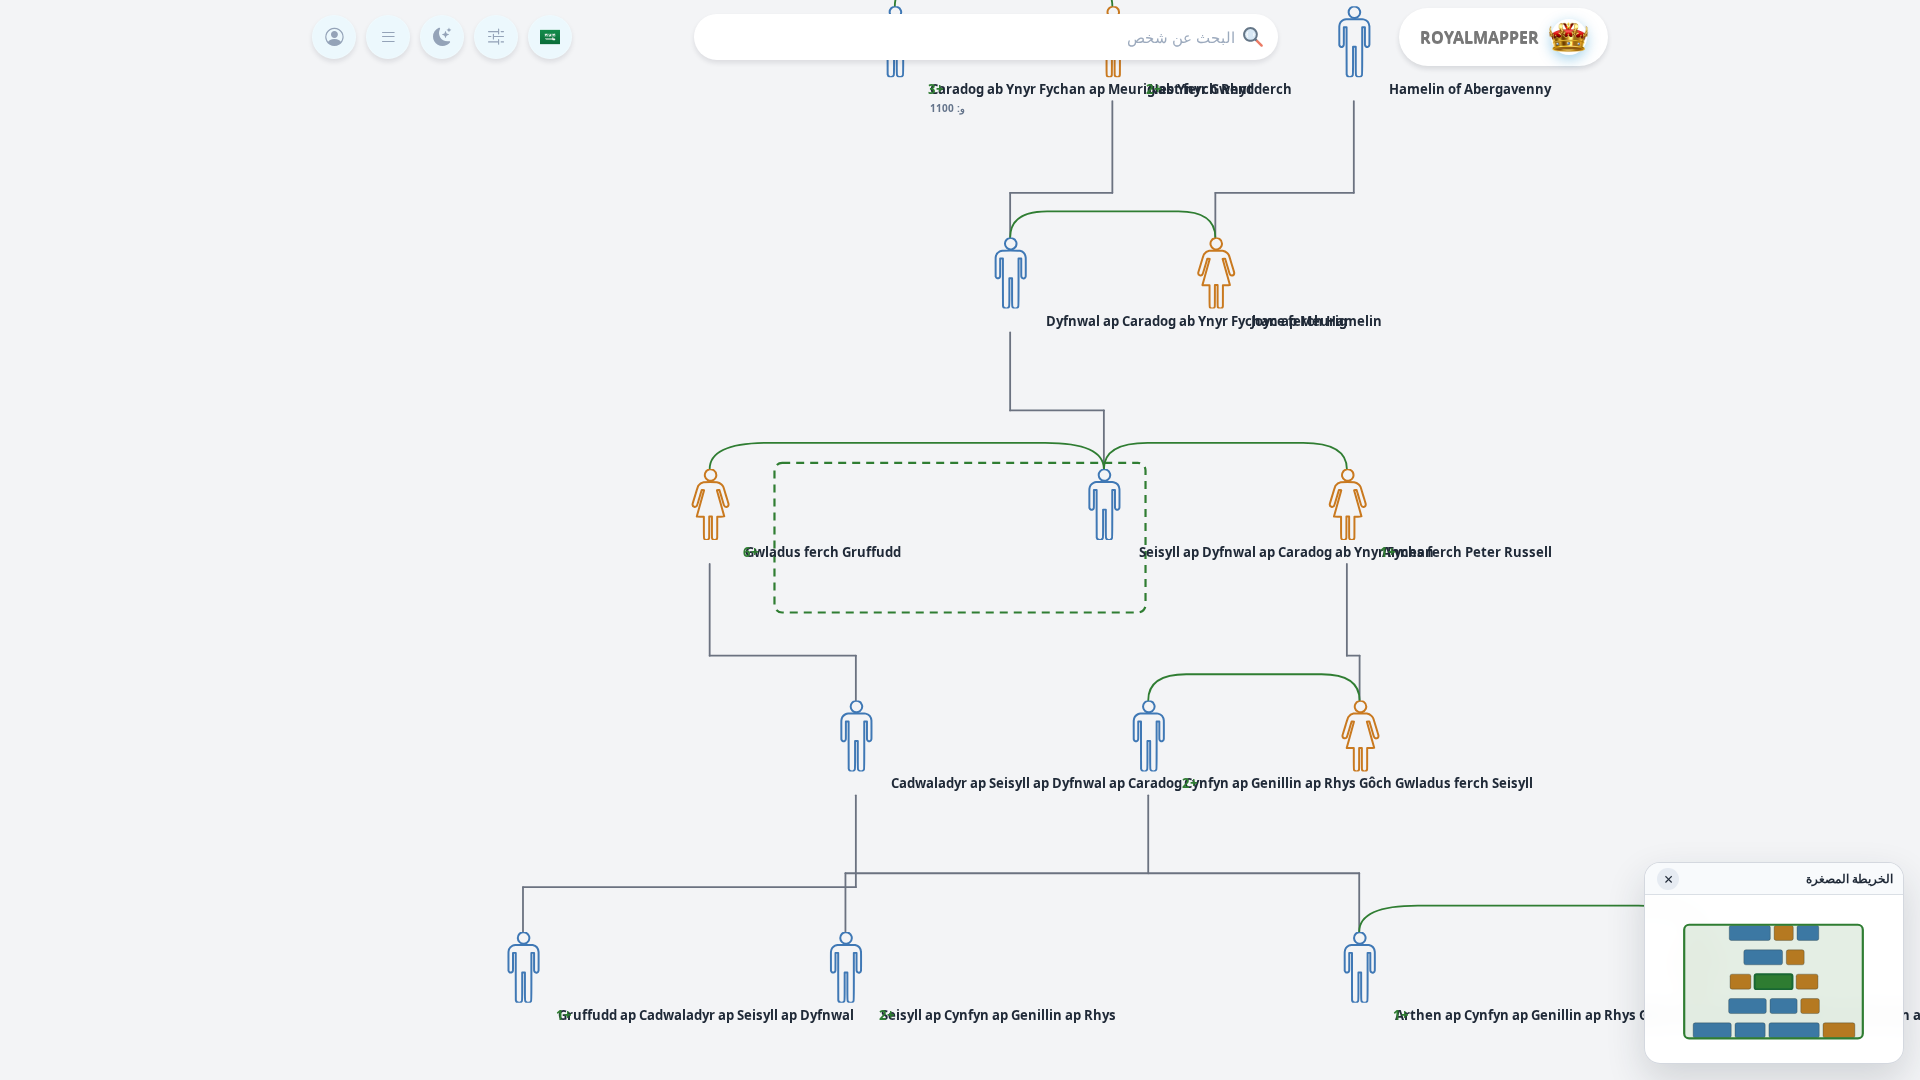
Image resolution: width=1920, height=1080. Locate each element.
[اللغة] (550, 37)
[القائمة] (388, 37)
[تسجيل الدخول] (334, 37)
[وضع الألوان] (442, 37)
